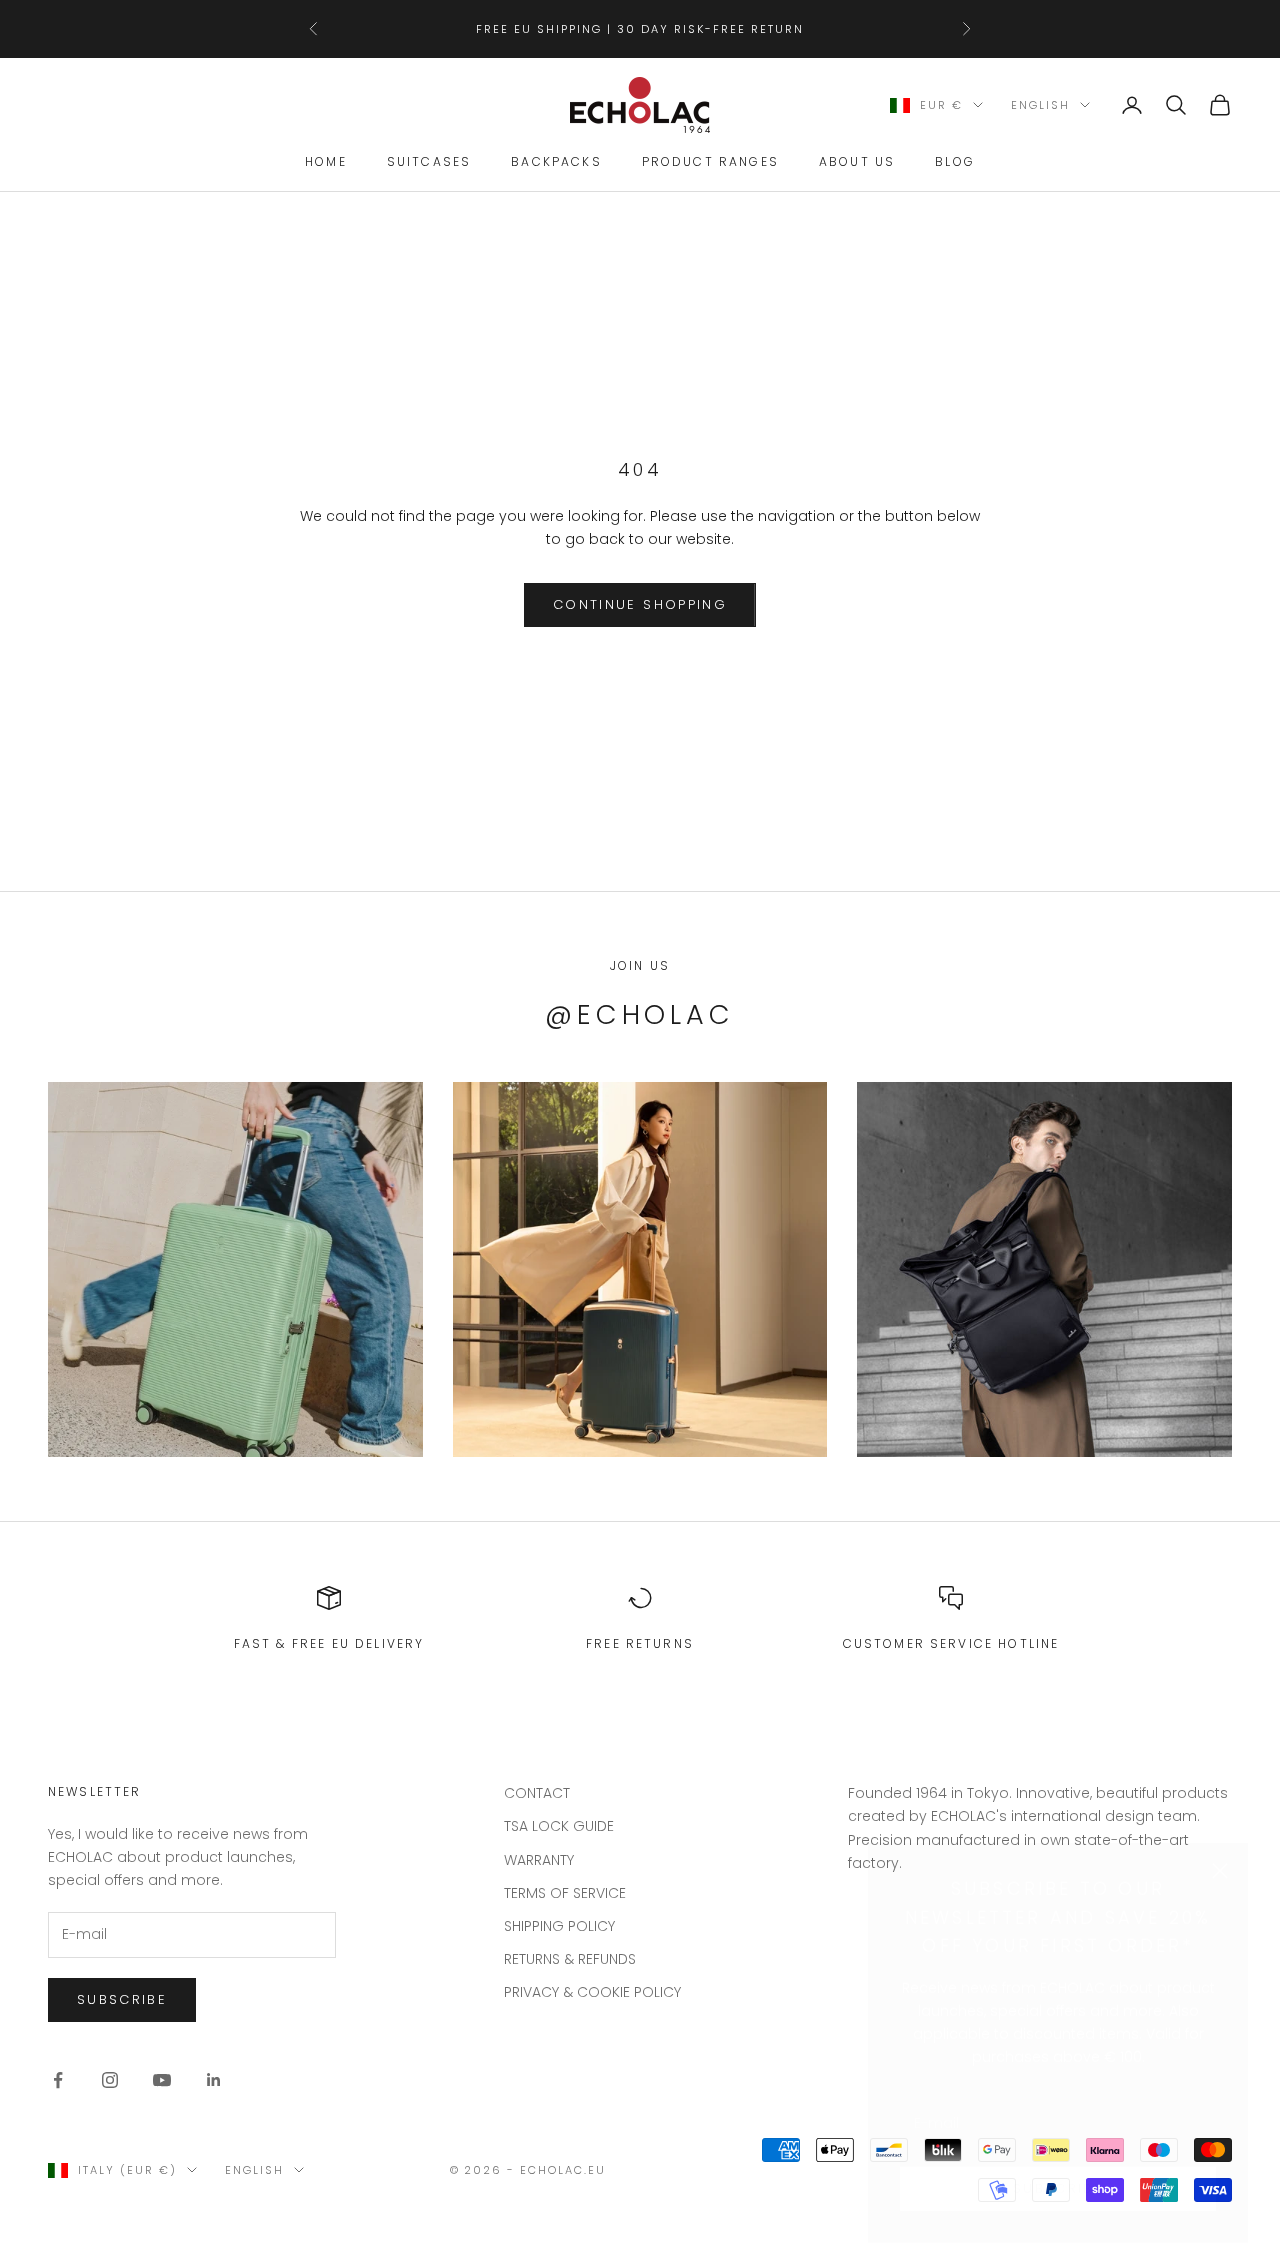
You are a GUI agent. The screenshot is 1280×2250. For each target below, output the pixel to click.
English (1040, 105)
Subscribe (1058, 2163)
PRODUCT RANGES (710, 162)
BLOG (955, 162)
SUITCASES (429, 162)
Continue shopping (640, 604)
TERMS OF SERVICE (565, 1893)
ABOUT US (857, 162)
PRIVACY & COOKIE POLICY (592, 1992)
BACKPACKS (556, 162)
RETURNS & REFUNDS (570, 1959)
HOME (326, 162)
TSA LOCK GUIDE (559, 1826)
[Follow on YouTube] (162, 2080)
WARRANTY (539, 1860)
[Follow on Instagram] (110, 2080)
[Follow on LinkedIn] (214, 2080)
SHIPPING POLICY (559, 1926)
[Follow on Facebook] (58, 2080)
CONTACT (537, 1793)
